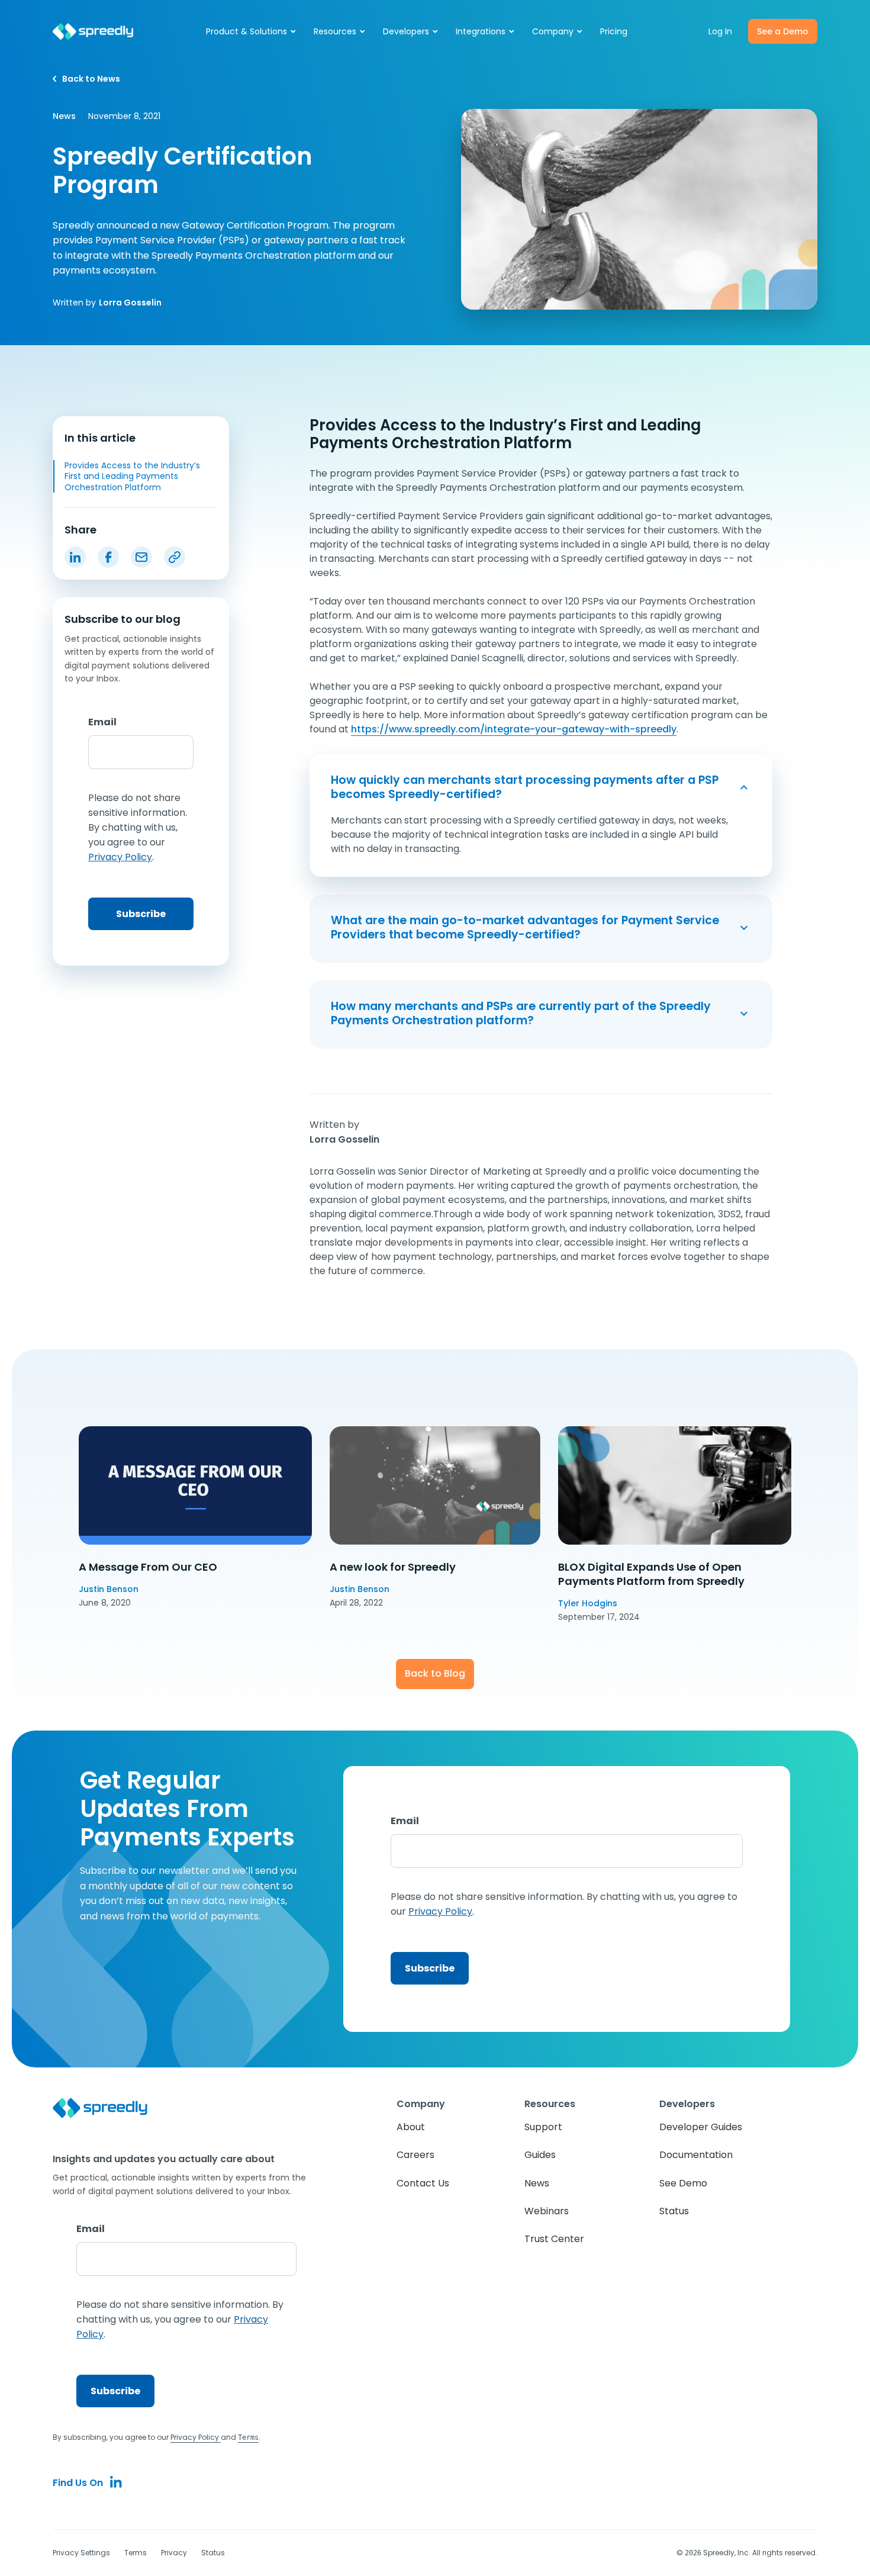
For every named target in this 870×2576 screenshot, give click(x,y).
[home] (93, 32)
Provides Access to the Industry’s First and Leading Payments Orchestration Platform (132, 476)
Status (674, 2211)
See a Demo (783, 31)
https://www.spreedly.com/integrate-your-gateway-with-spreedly (514, 729)
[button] (252, 31)
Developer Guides (701, 2127)
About (411, 2127)
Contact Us (423, 2183)
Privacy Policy (196, 2437)
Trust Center (554, 2239)
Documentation (696, 2155)
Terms (136, 2553)
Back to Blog (435, 1673)
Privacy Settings (81, 2553)
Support (543, 2127)
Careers (415, 2155)
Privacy (174, 2553)
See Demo (683, 2183)
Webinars (547, 2211)
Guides (540, 2155)
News (537, 2183)
